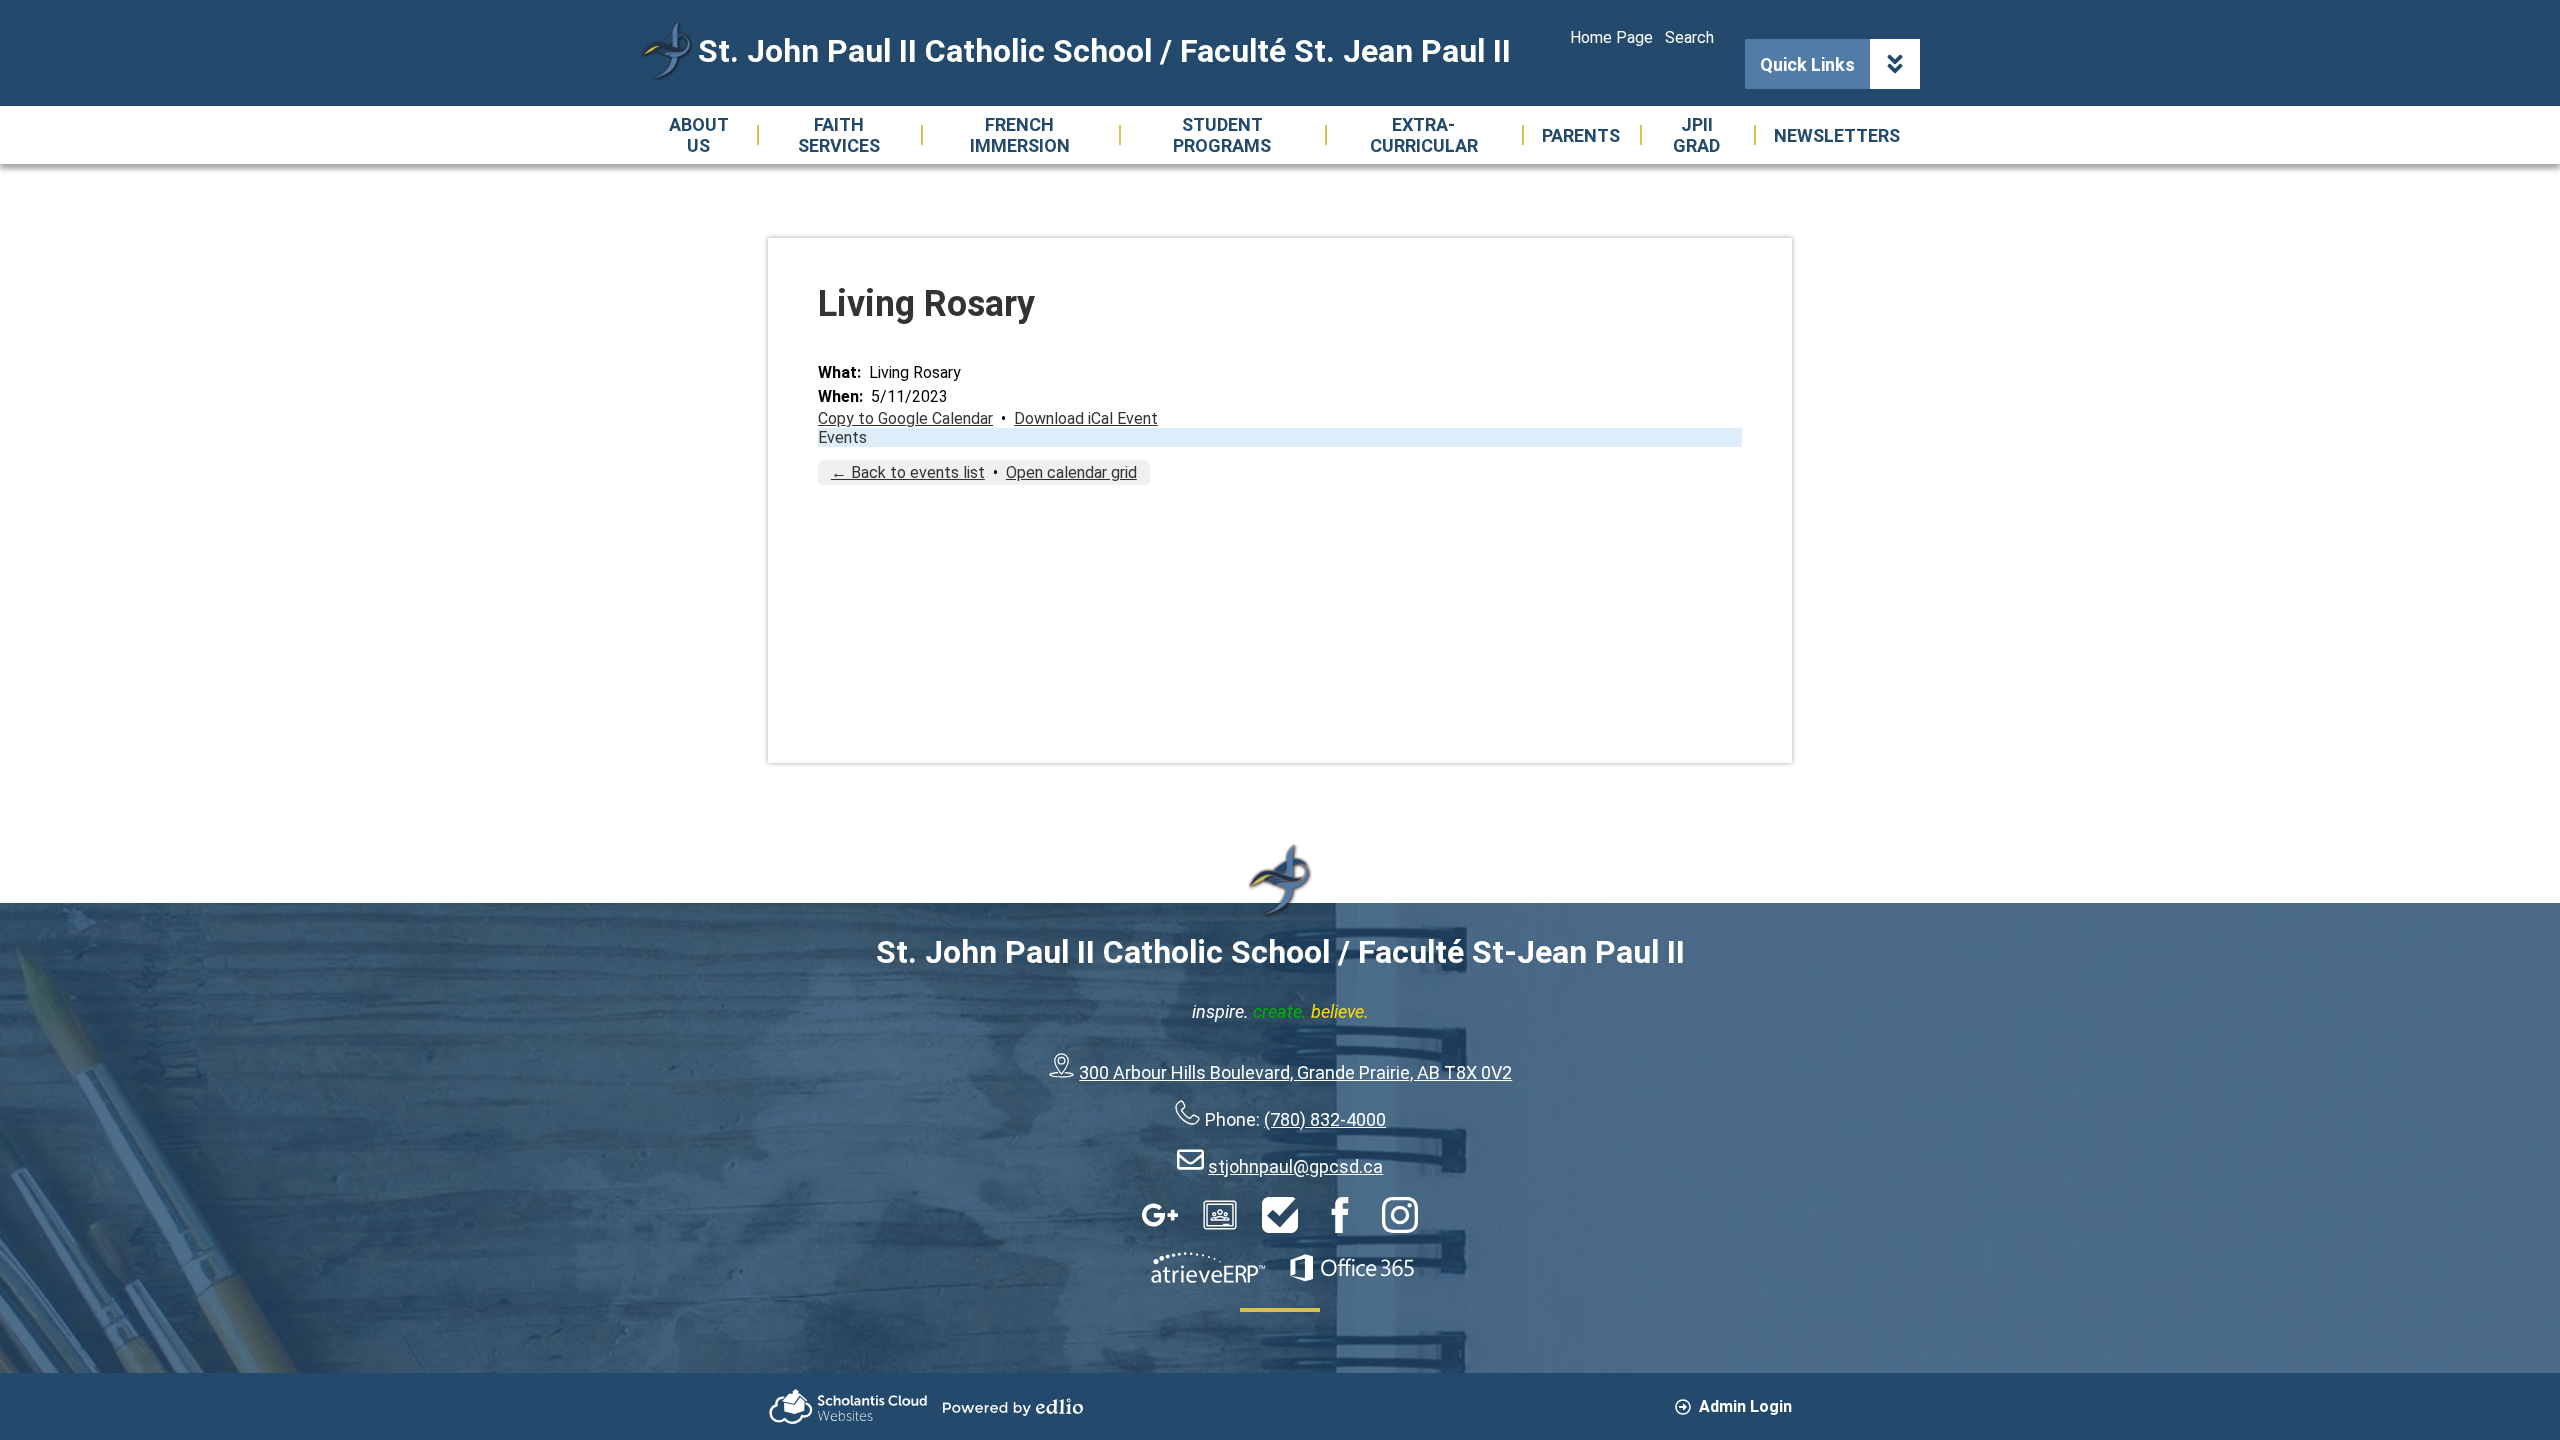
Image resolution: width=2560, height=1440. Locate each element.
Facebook (1340, 1215)
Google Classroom (1220, 1215)
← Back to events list (908, 472)
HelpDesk (1280, 1215)
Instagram (1400, 1215)
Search (1689, 37)
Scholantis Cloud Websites (848, 1406)
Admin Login (1745, 1406)
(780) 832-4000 (1325, 1119)
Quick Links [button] (1807, 64)
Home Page (1611, 37)
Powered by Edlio (1013, 1407)
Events (842, 437)
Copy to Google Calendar (905, 418)
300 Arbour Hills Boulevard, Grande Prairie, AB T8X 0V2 (1295, 1072)
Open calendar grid (1071, 472)
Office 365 (1352, 1268)
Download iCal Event (1086, 418)
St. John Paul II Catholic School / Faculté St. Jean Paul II (1104, 51)
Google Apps (1160, 1215)
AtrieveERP (1208, 1268)
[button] (698, 135)
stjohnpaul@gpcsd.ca (1295, 1166)
